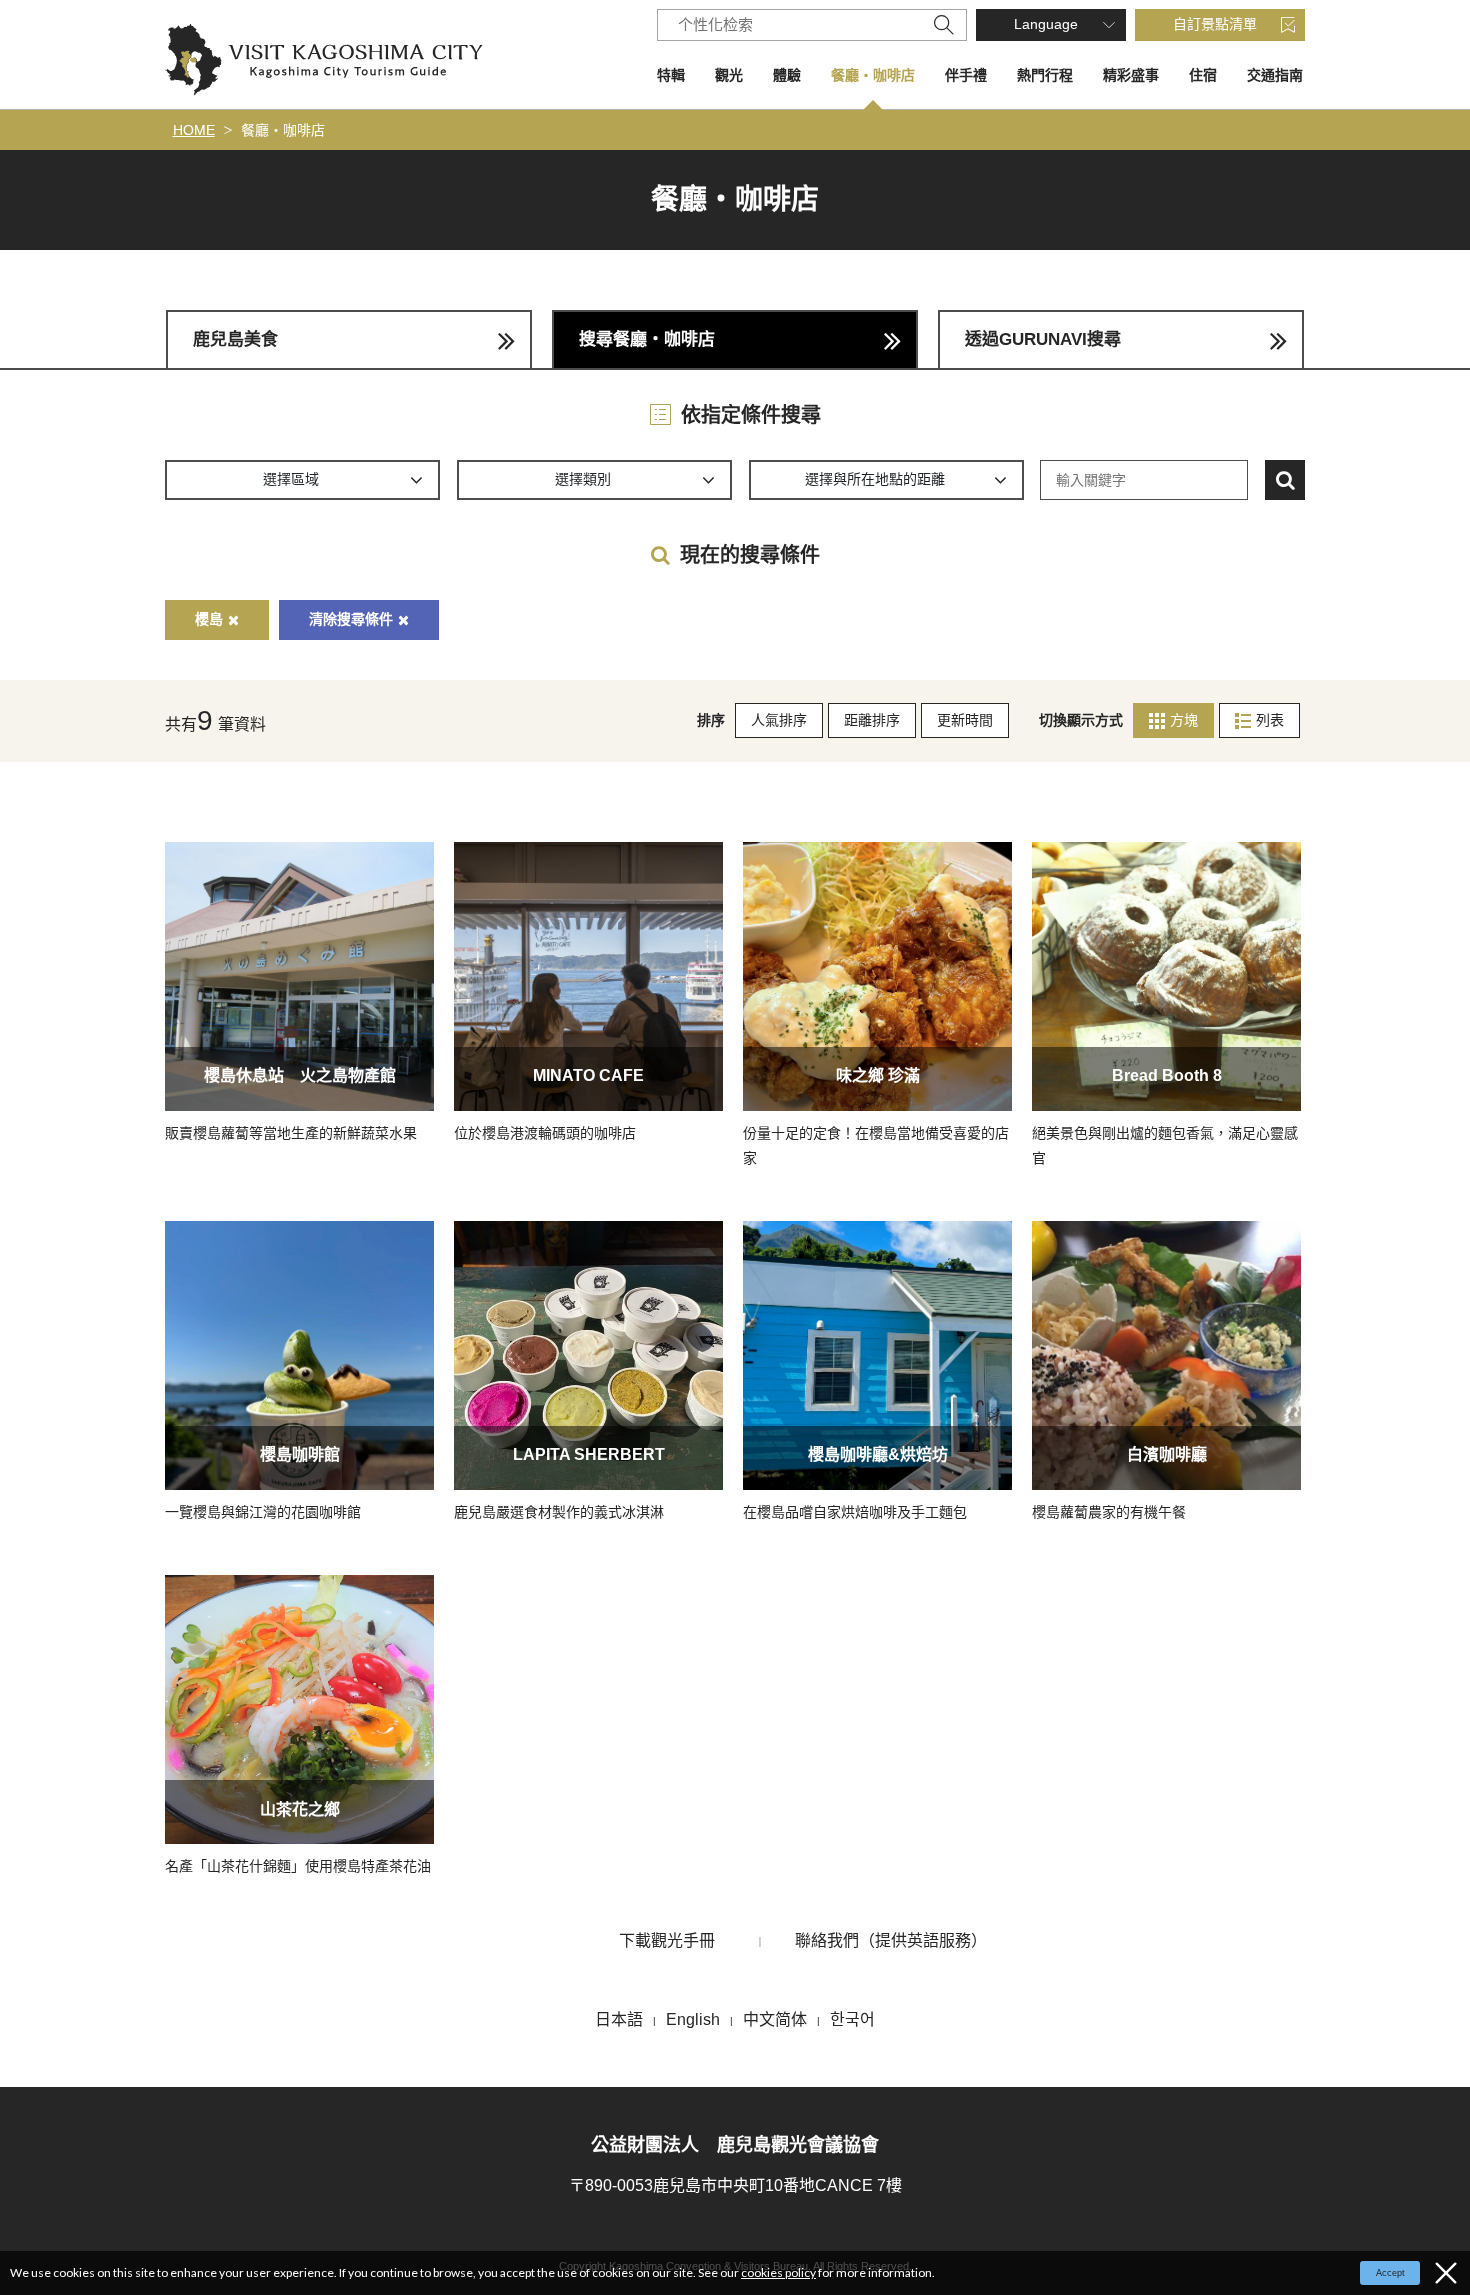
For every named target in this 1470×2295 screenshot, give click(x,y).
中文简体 (775, 2019)
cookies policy (778, 2272)
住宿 (1203, 75)
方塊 (1184, 720)
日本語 (619, 2019)
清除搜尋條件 (351, 619)
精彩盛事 (1131, 75)
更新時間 (965, 720)
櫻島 (209, 619)
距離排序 (872, 720)
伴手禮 (966, 75)
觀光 (729, 75)
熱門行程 (1045, 75)
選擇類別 (583, 479)
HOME (194, 130)
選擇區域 (291, 479)
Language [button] (1046, 24)
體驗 (787, 75)
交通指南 (1275, 75)
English (693, 2019)
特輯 (671, 75)
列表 (1270, 720)
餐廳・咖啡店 (873, 75)
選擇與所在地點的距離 (875, 479)
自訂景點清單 (1215, 24)
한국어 (852, 2019)
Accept (1390, 2273)
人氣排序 (779, 720)
